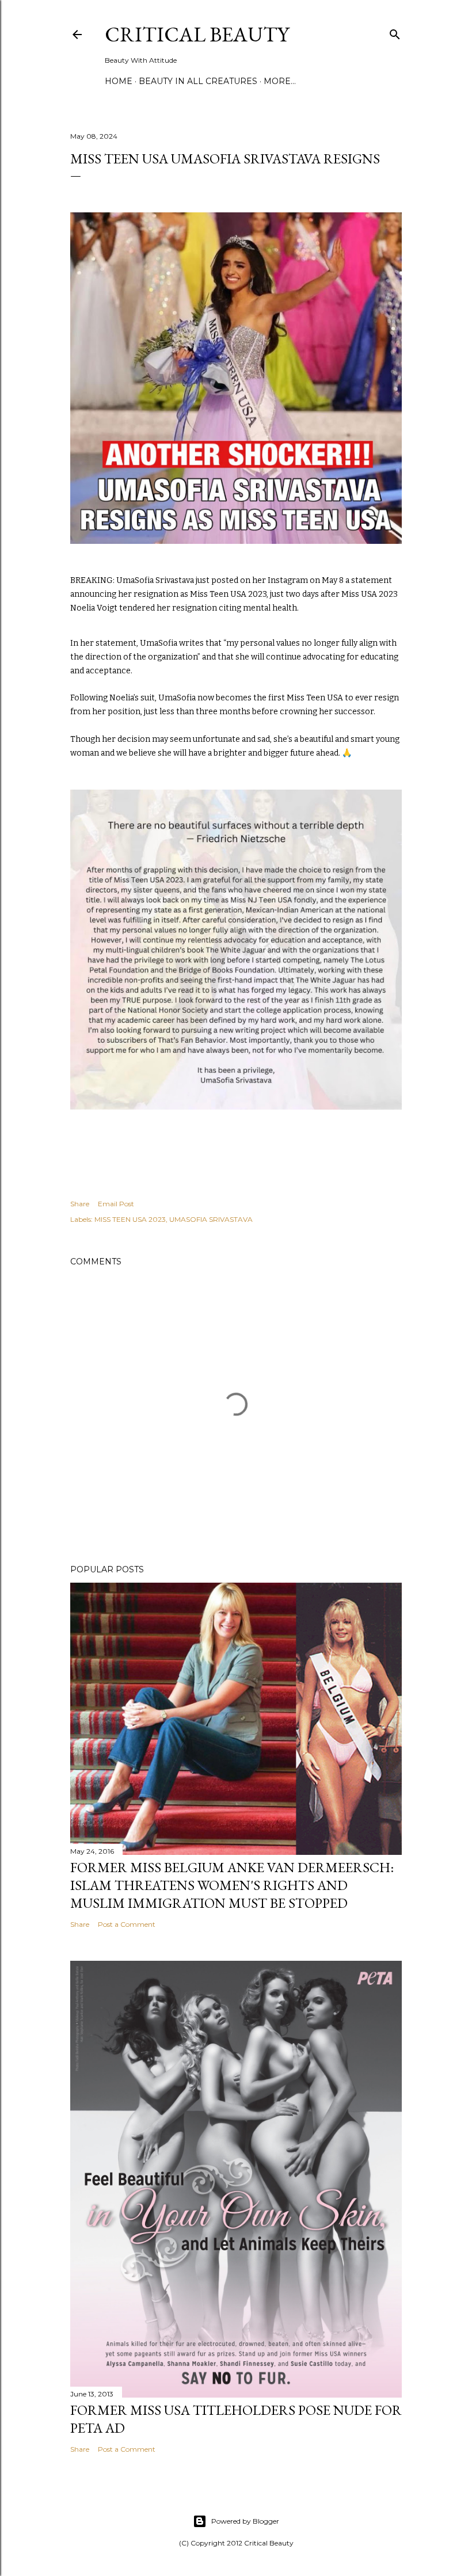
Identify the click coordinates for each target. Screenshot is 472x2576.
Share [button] (80, 1204)
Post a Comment (127, 1924)
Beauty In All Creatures (198, 81)
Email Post (116, 1204)
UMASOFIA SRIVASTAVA (211, 1219)
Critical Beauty (197, 34)
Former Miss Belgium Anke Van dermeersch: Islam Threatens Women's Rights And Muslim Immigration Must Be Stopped (232, 1885)
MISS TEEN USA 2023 (130, 1219)
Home (119, 81)
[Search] (395, 32)
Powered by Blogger (245, 2521)
